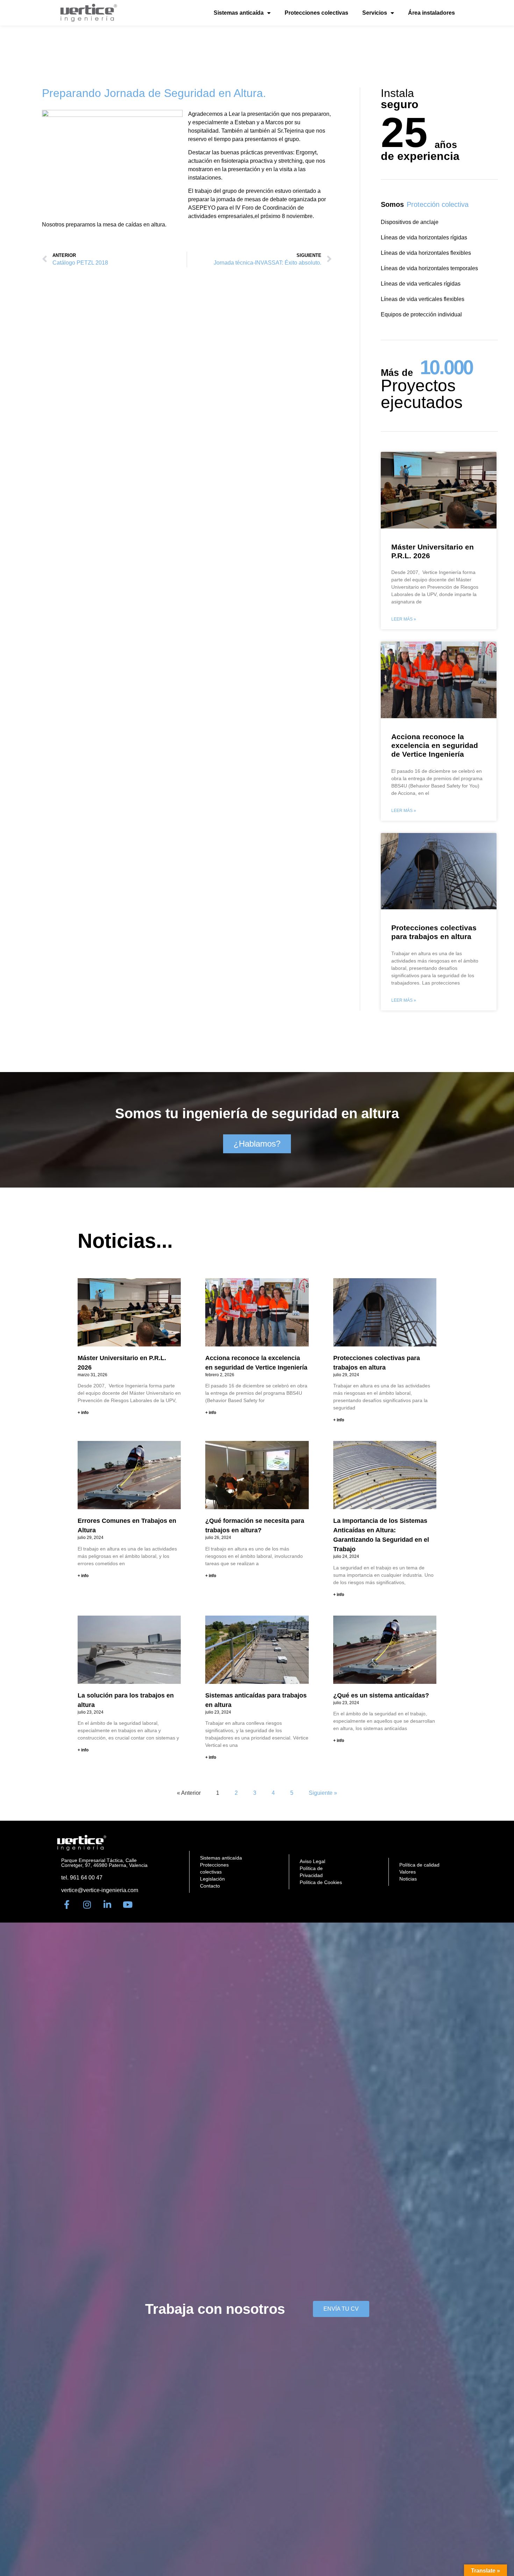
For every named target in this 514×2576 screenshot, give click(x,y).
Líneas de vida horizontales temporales (429, 268)
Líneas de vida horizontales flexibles (426, 253)
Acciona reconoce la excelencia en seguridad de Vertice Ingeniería (435, 745)
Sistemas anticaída (239, 13)
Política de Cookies (321, 1882)
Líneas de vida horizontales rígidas (424, 237)
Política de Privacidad (311, 1872)
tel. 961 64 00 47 (82, 1878)
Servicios (375, 13)
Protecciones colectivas (316, 13)
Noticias (408, 1879)
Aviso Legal (312, 1861)
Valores (408, 1872)
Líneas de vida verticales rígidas (421, 284)
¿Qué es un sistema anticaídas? (381, 1695)
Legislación (212, 1879)
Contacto (210, 1886)
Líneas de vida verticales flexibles (423, 299)
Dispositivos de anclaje (410, 222)
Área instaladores (431, 13)
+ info (83, 1413)
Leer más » (404, 619)
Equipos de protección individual (421, 314)
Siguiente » (323, 1793)
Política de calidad (419, 1865)
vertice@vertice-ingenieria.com (100, 1890)
